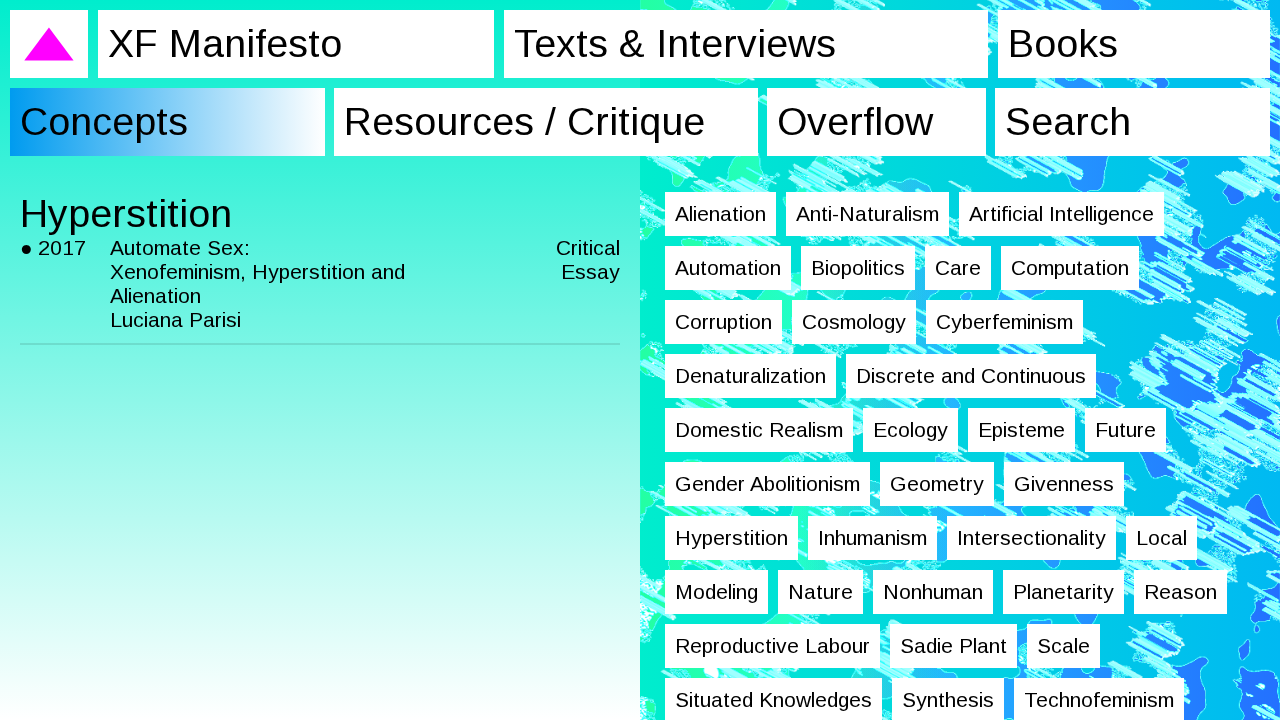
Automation (728, 267)
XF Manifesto (225, 43)
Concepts (104, 121)
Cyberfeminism (1004, 321)
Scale (1063, 645)
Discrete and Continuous (971, 375)
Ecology (910, 429)
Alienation (720, 213)
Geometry (937, 483)
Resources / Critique (524, 121)
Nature (820, 591)
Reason (1180, 591)
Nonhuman (933, 591)
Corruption (723, 321)
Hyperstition (731, 537)
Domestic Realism (759, 429)
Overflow (855, 121)
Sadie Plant (953, 645)
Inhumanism (872, 537)
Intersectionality (1031, 537)
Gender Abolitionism (767, 483)
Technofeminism (1099, 699)
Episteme (1021, 429)
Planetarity (1063, 591)
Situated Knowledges (773, 699)
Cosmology (854, 321)
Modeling (716, 591)
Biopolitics (858, 267)
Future (1125, 429)
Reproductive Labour (772, 645)
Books (1063, 43)
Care (958, 267)
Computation (1070, 267)
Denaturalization (750, 375)
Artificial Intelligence (1061, 213)
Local (1161, 537)
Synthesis (948, 699)
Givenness (1064, 483)
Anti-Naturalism (867, 213)
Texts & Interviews (675, 43)
